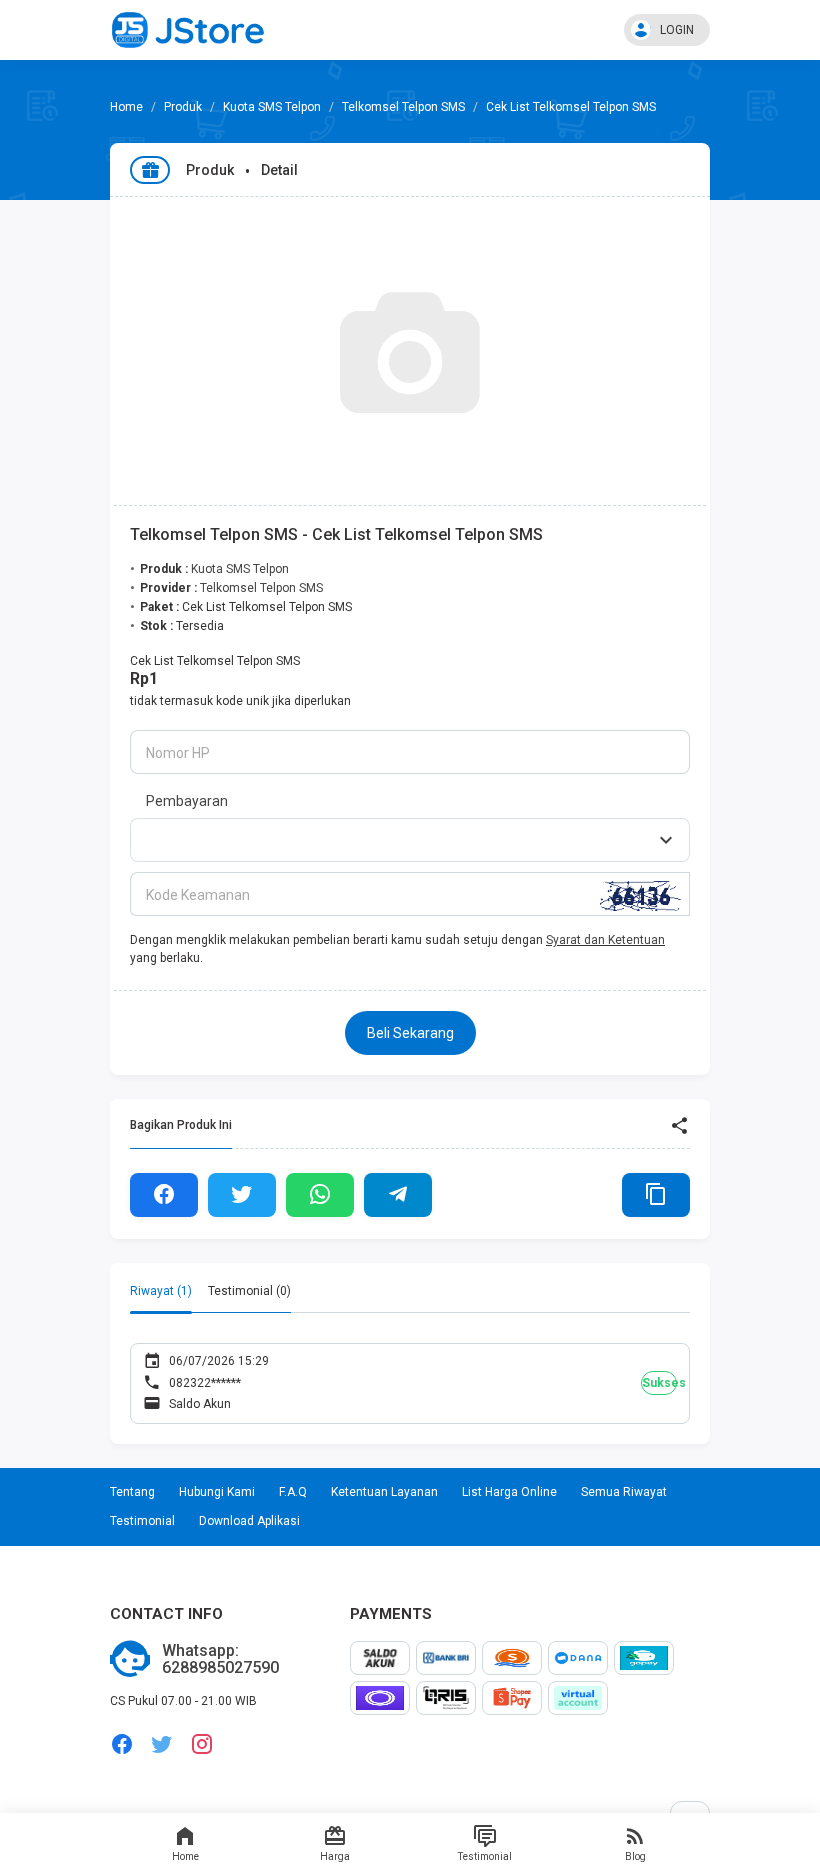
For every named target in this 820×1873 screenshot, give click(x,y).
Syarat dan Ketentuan (605, 940)
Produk (183, 107)
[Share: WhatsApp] (320, 1195)
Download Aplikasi (249, 1521)
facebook (122, 1744)
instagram (202, 1744)
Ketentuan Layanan (384, 1492)
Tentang (132, 1492)
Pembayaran (187, 801)
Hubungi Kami (217, 1492)
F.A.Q (293, 1492)
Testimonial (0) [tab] (249, 1291)
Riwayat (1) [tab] (161, 1291)
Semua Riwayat (624, 1492)
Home (185, 1856)
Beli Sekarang (410, 1033)
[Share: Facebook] (164, 1195)
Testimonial (485, 1856)
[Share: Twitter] (242, 1195)
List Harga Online (509, 1492)
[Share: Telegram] (398, 1195)
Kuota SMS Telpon (272, 107)
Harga (335, 1856)
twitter (162, 1744)
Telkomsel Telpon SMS (403, 107)
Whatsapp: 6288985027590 (220, 1659)
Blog (635, 1856)
